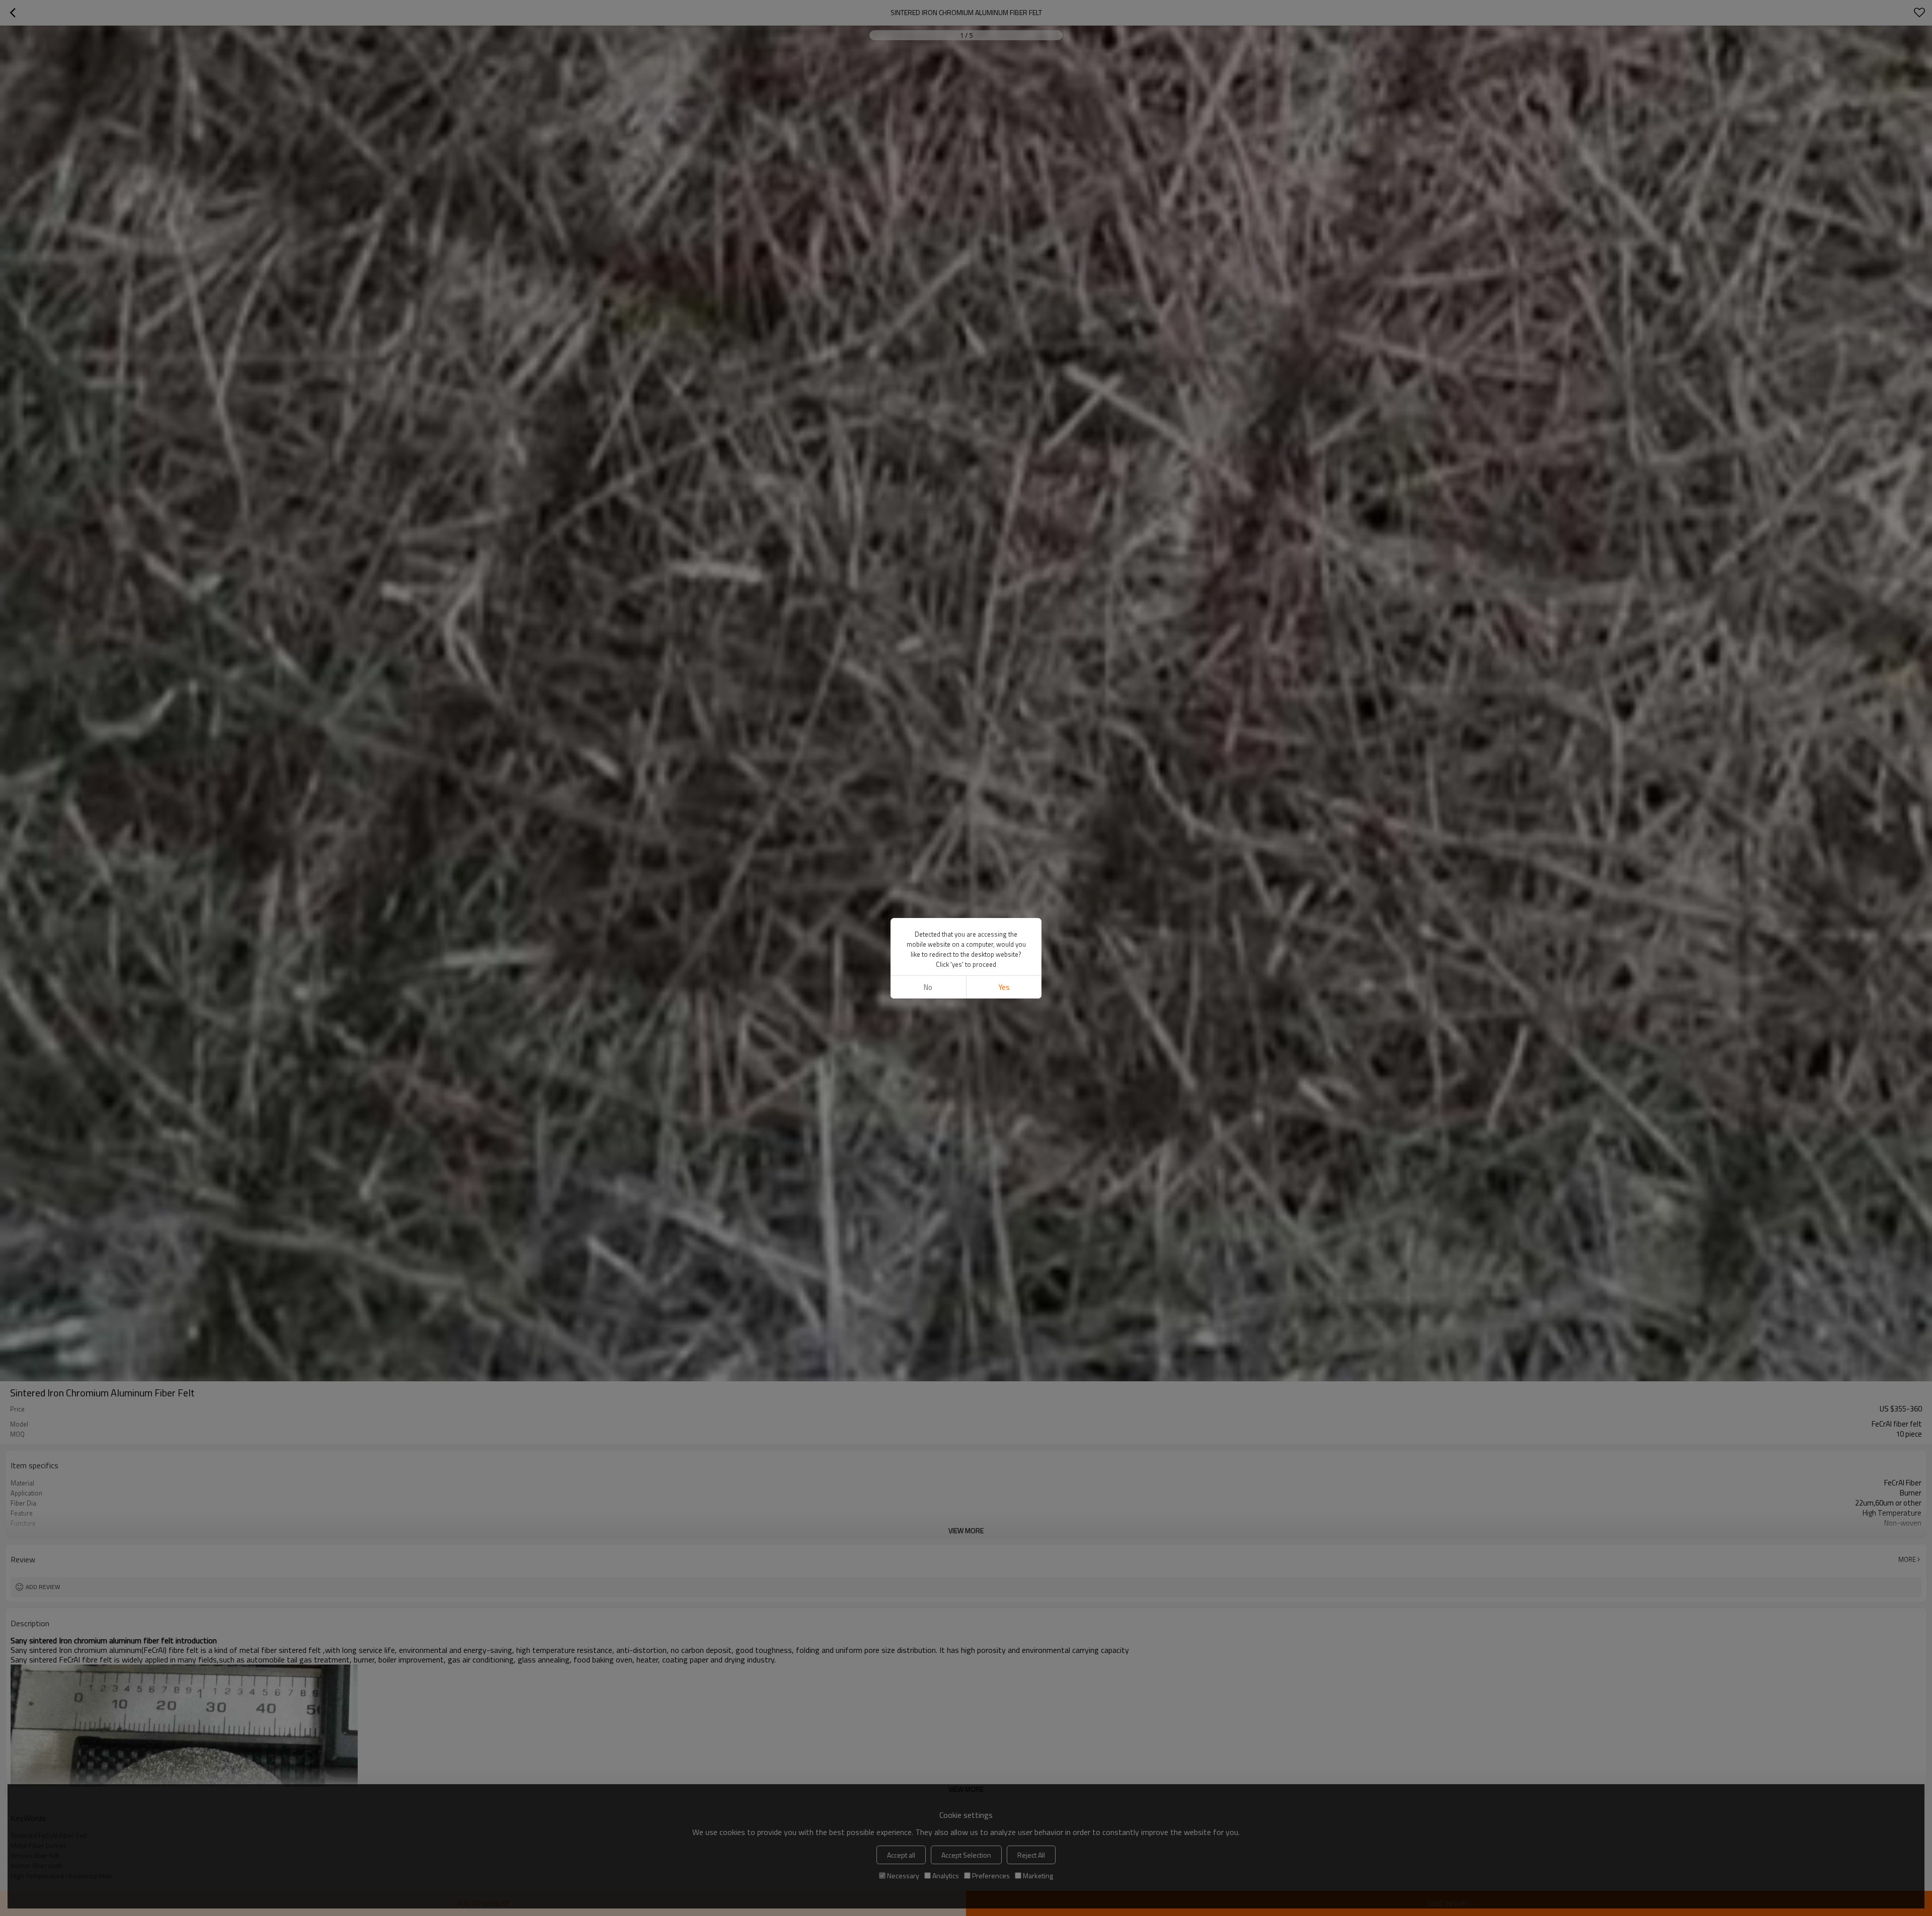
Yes (1004, 987)
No (928, 987)
